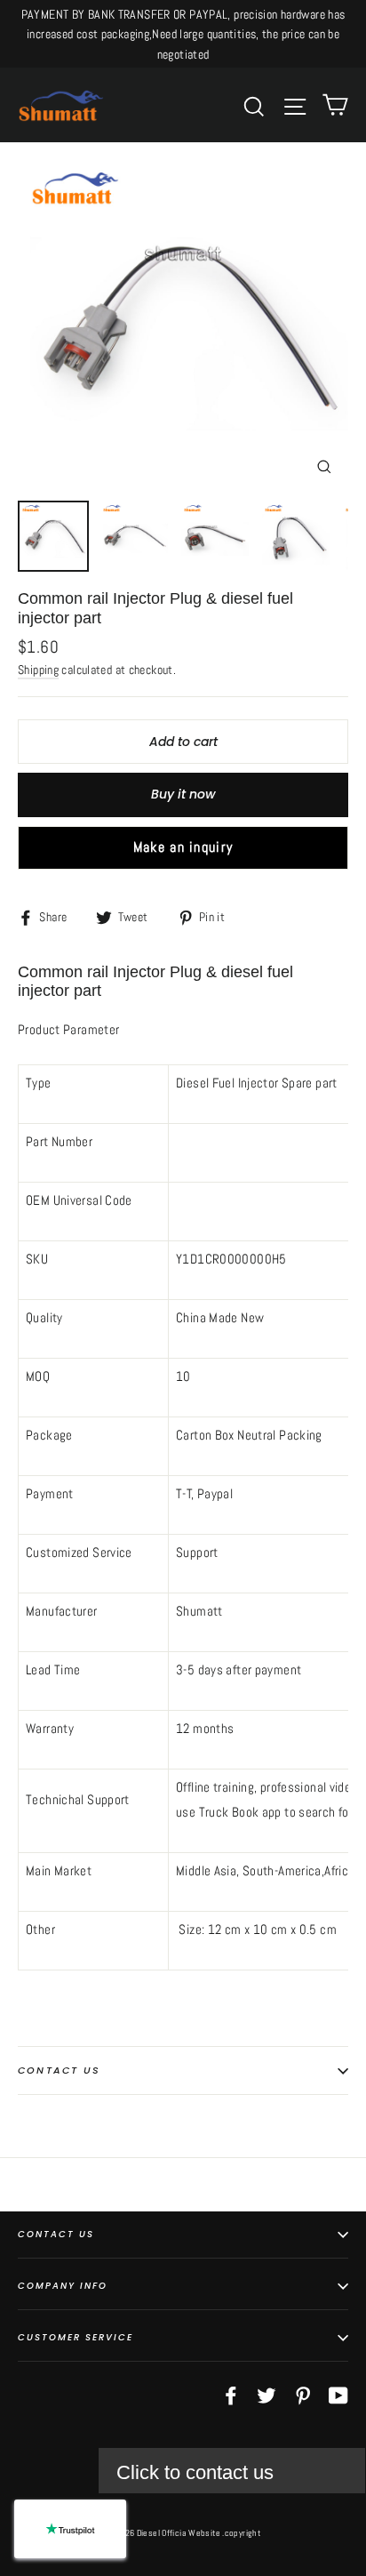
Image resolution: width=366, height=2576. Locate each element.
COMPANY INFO (63, 2286)
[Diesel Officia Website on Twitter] (267, 2395)
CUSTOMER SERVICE (76, 2337)
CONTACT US (56, 2234)
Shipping (38, 670)
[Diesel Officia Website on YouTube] (338, 2395)
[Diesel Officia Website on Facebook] (231, 2395)
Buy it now (183, 794)
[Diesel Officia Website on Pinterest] (303, 2395)
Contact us (59, 2070)
